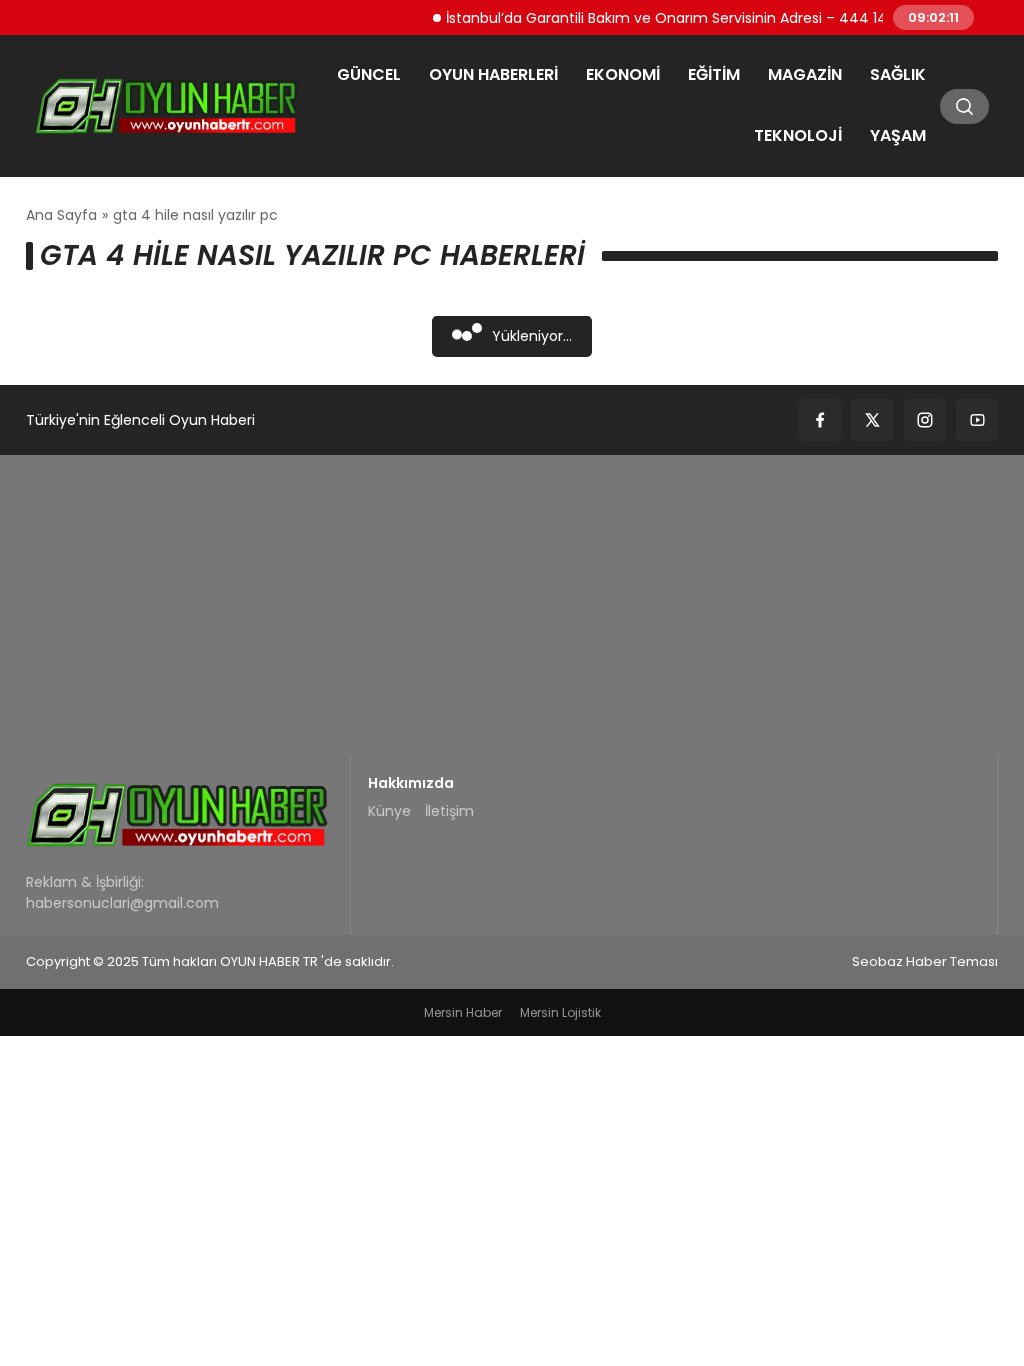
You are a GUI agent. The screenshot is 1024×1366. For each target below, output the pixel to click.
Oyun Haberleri (493, 74)
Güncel (369, 74)
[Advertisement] (512, 605)
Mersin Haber (463, 1012)
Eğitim (714, 74)
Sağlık (898, 74)
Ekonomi (623, 74)
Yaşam (898, 135)
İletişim (449, 811)
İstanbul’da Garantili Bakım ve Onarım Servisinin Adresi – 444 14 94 (665, 17)
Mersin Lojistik (560, 1012)
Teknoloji (798, 135)
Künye (389, 811)
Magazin (805, 74)
